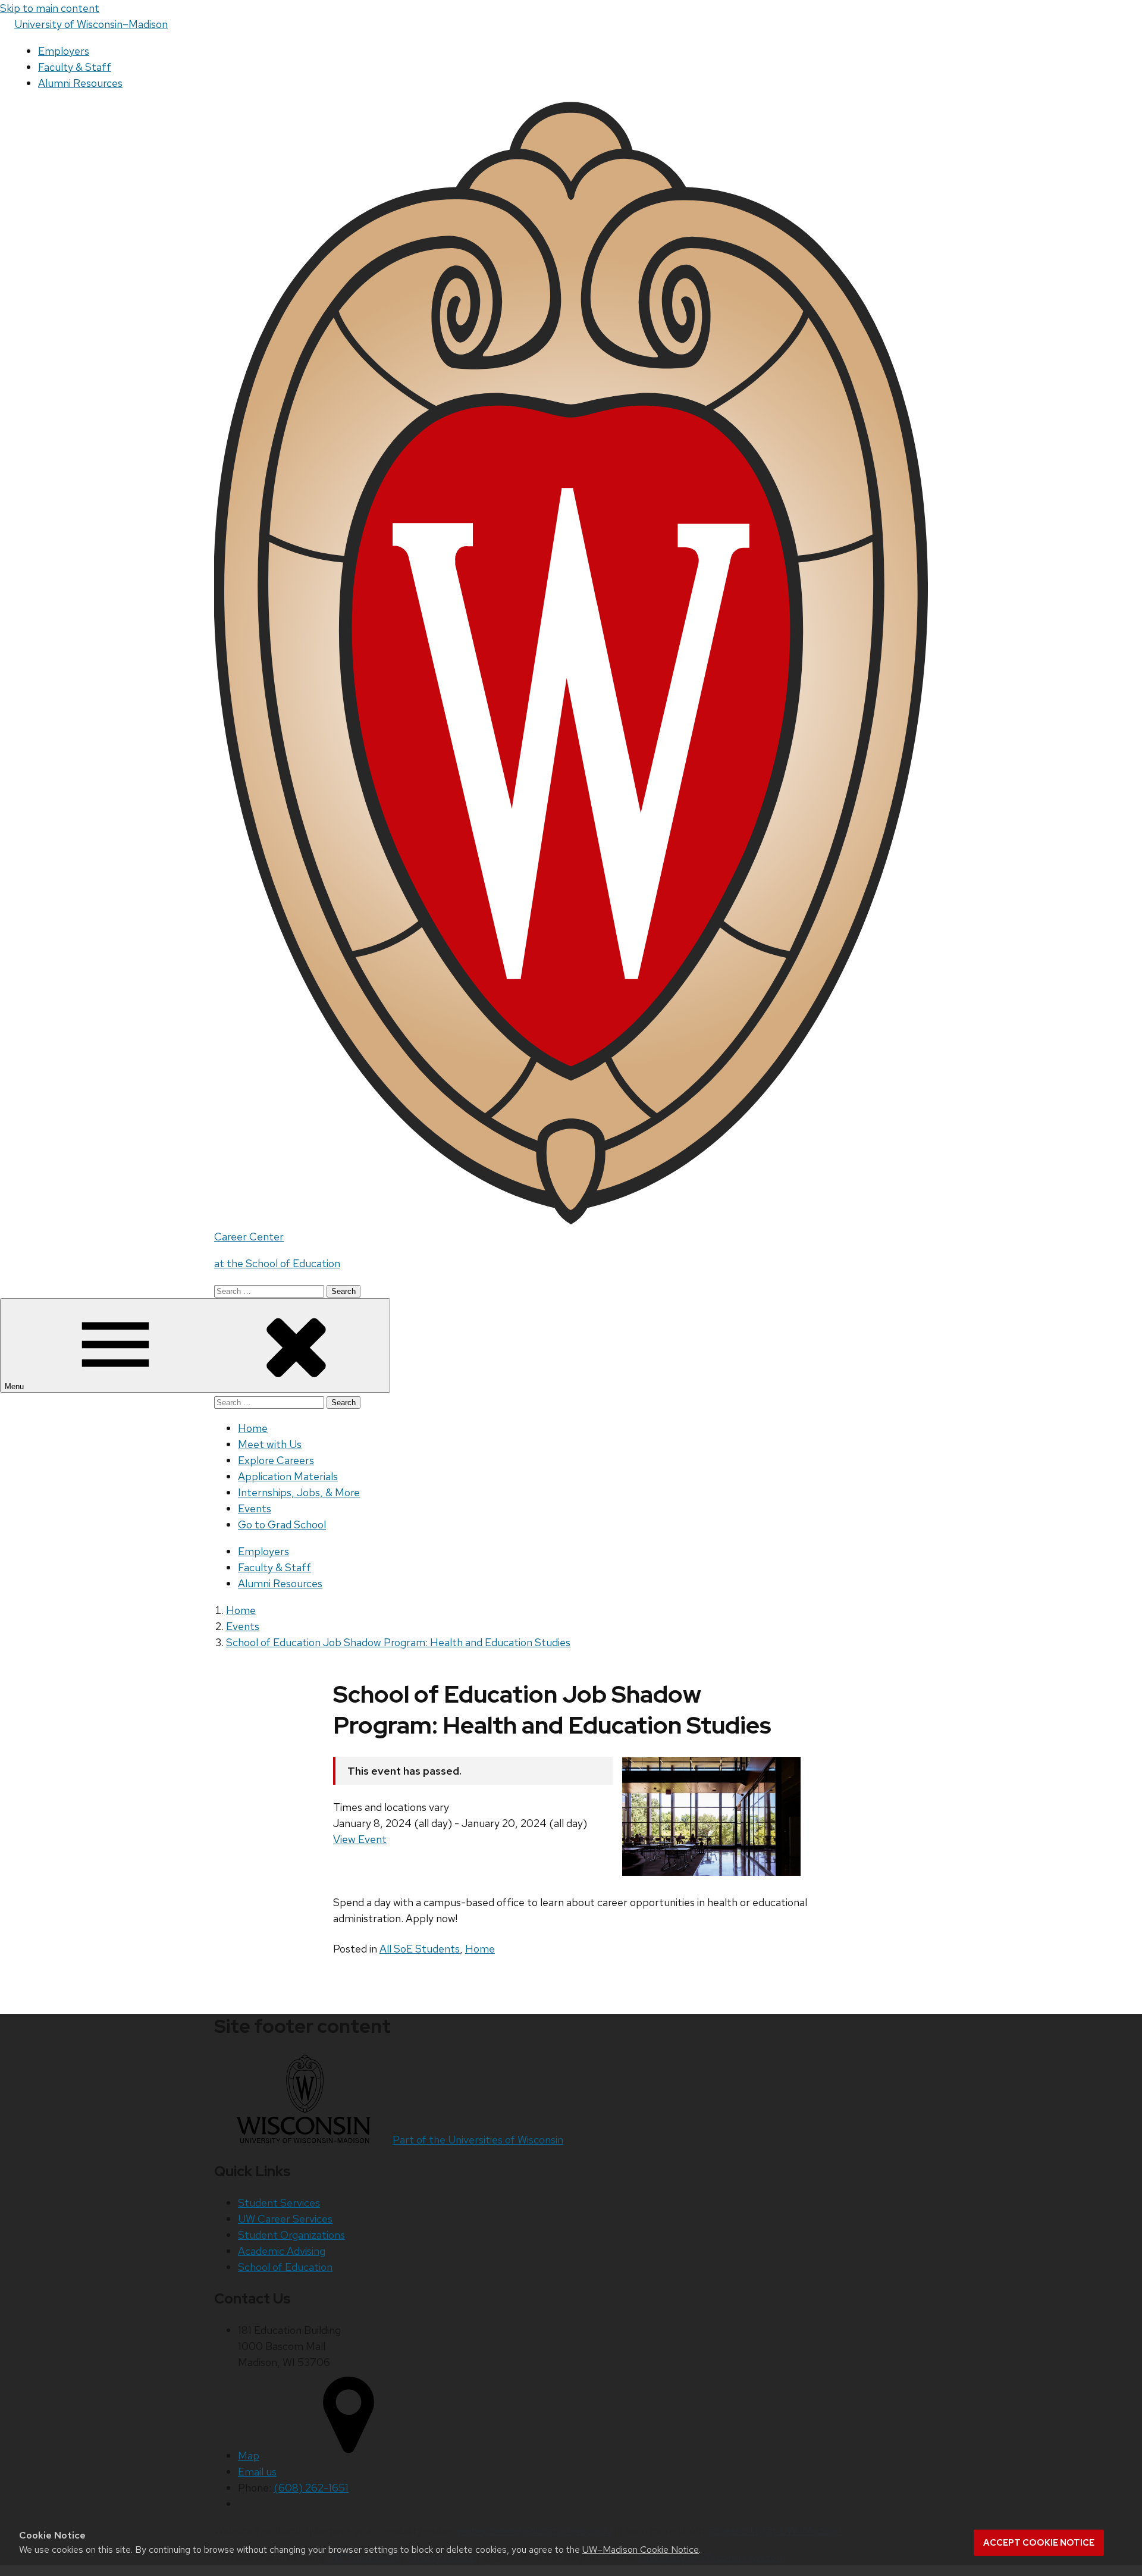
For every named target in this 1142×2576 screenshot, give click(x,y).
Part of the (478, 2140)
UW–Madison (91, 24)
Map (249, 2456)
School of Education (285, 2267)
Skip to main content (50, 8)
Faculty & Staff (75, 67)
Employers (64, 51)
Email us (257, 2472)
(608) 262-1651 (311, 2488)
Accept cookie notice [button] (1039, 2543)
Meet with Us (270, 1444)
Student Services (279, 2203)
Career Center (249, 1237)
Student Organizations (291, 2235)
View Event (360, 1839)
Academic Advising (282, 2251)
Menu (15, 1386)
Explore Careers (276, 1460)
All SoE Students (420, 1949)
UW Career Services (285, 2219)
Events (255, 1508)
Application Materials (288, 1476)
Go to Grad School (282, 1524)
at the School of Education (277, 1263)
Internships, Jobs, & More (299, 1492)
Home (253, 1428)
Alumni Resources (80, 83)
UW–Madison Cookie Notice (641, 2550)
